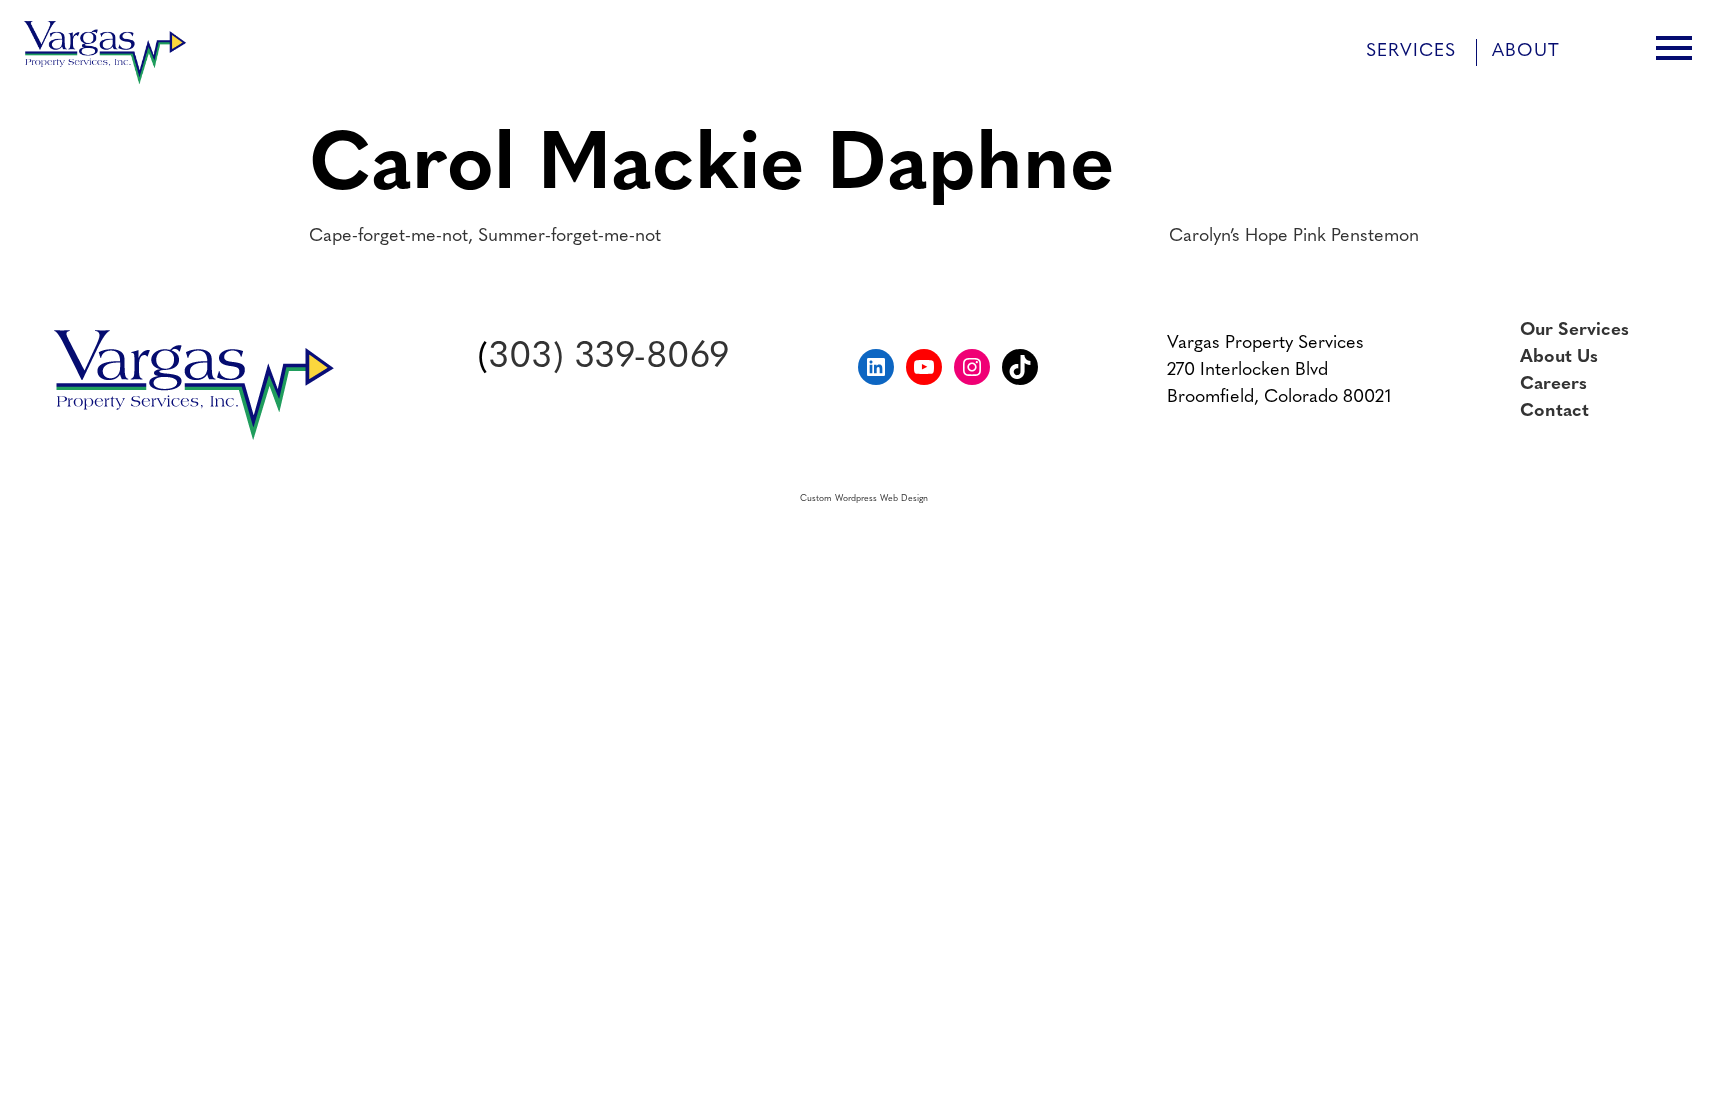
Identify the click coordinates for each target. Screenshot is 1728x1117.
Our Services (1574, 331)
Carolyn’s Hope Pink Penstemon (1294, 237)
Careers (1553, 385)
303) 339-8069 (609, 358)
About (1526, 52)
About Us (1559, 358)
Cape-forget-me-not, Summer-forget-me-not (485, 237)
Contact (1554, 412)
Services (1411, 52)
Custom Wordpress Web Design (864, 498)
